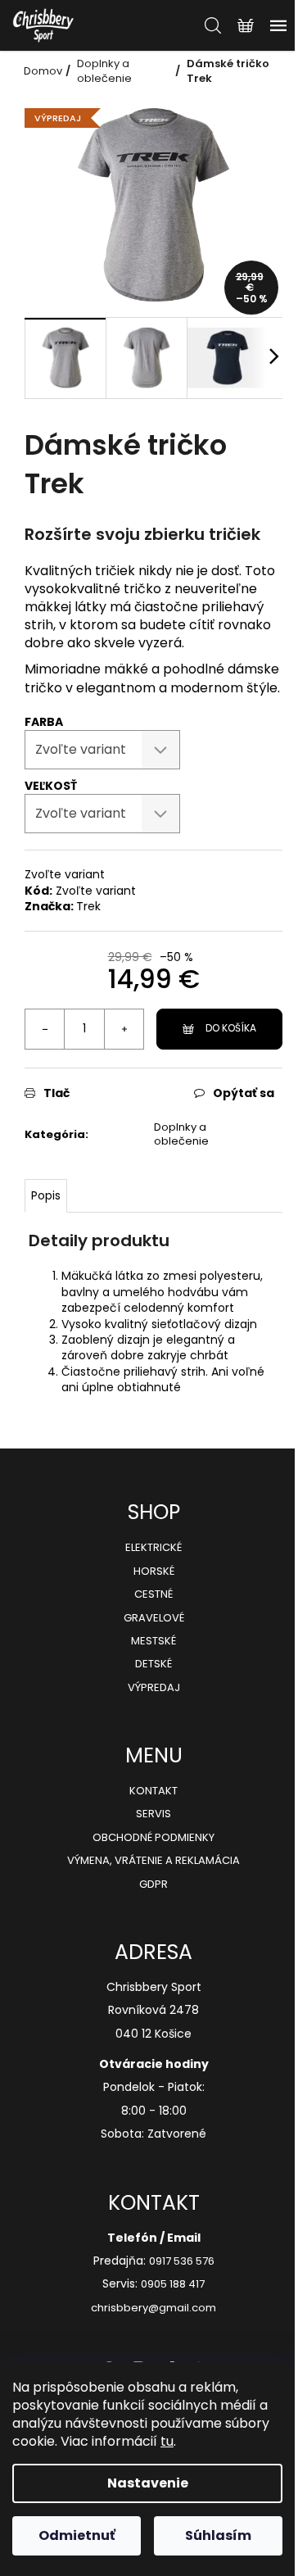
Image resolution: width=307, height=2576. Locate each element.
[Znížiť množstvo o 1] (45, 1029)
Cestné (153, 1594)
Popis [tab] (46, 1195)
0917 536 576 (182, 2261)
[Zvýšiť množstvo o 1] (124, 1029)
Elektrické (153, 1548)
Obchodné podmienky (153, 1838)
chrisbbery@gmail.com (153, 2308)
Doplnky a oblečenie (181, 1134)
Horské (154, 1571)
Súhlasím (218, 2535)
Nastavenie (148, 2483)
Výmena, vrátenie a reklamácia (153, 1861)
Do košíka (231, 1028)
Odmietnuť (77, 2535)
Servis (153, 1814)
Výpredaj (154, 1688)
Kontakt (153, 1791)
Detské (153, 1664)
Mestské (153, 1641)
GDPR (153, 1884)
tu (167, 2441)
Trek (88, 906)
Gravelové (154, 1618)
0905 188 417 (173, 2284)
